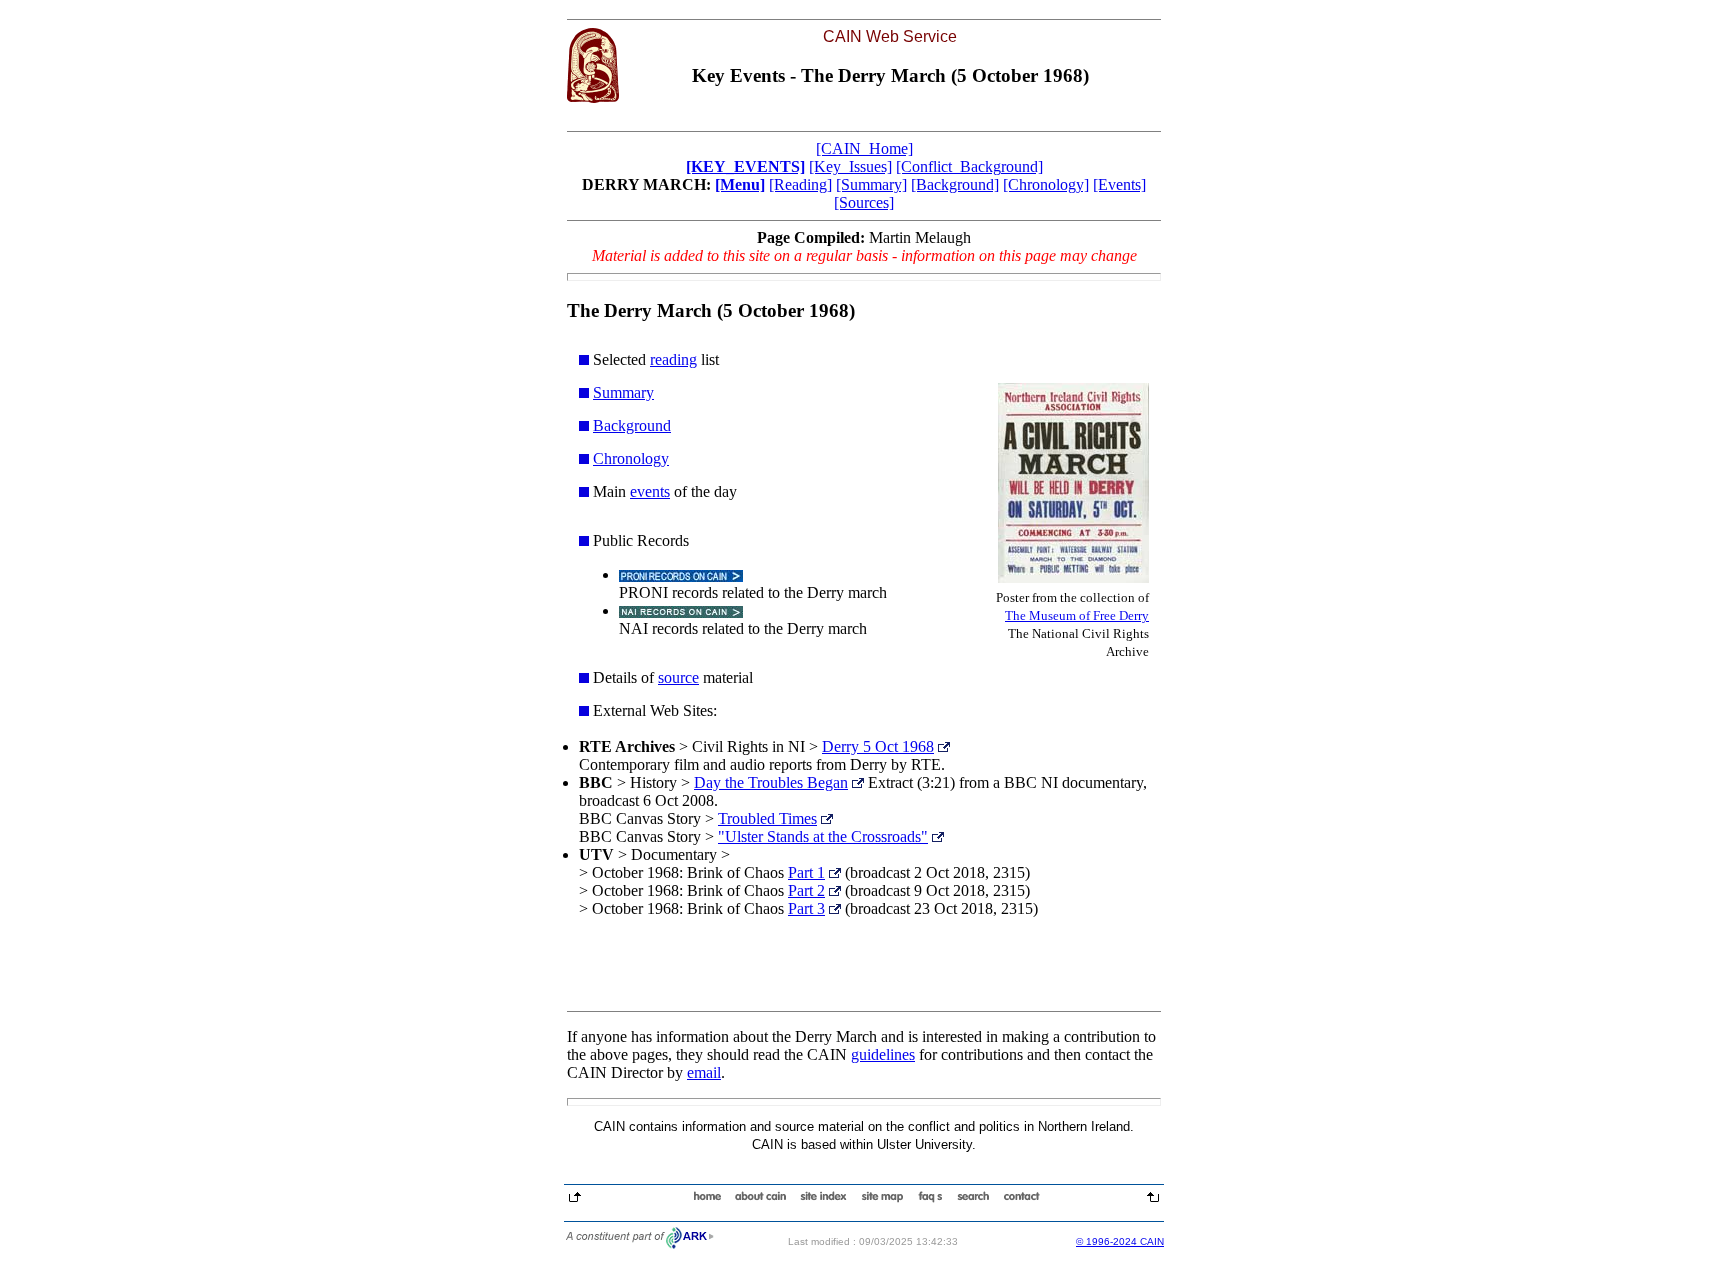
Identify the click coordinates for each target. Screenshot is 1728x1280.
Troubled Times (767, 818)
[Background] (955, 184)
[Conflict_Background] (969, 166)
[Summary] (871, 184)
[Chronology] (1046, 184)
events (650, 491)
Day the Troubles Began (771, 782)
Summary (623, 392)
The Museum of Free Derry (1077, 615)
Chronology (631, 458)
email (704, 1072)
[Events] (1119, 184)
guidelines (883, 1054)
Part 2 (806, 890)
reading (673, 359)
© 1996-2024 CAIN (1120, 1241)
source (678, 677)
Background (632, 425)
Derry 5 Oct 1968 (878, 746)
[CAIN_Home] (864, 148)
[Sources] (864, 202)
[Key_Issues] (850, 166)
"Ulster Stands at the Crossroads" (823, 836)
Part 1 (806, 872)
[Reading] (800, 184)
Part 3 (806, 908)
